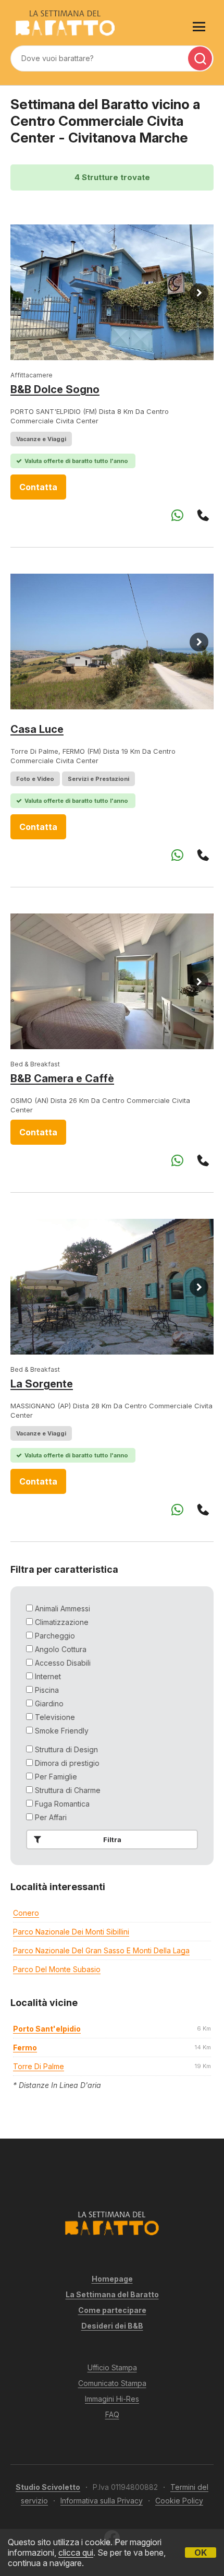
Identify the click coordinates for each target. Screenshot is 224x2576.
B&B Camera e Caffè (62, 1078)
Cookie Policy (179, 2501)
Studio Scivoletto (48, 2487)
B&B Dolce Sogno (55, 389)
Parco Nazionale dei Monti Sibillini (71, 1932)
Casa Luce (37, 729)
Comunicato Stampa (112, 2383)
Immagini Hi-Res (112, 2399)
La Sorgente (42, 1384)
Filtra (112, 1839)
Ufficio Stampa (112, 2367)
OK (201, 2553)
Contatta (38, 487)
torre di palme (39, 2066)
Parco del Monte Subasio (57, 1969)
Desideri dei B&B (112, 2326)
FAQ (112, 2414)
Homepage (112, 2279)
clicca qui (76, 2553)
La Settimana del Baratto (112, 2294)
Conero (26, 1913)
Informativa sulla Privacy (102, 2501)
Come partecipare (112, 2310)
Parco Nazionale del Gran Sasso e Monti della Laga (101, 1950)
